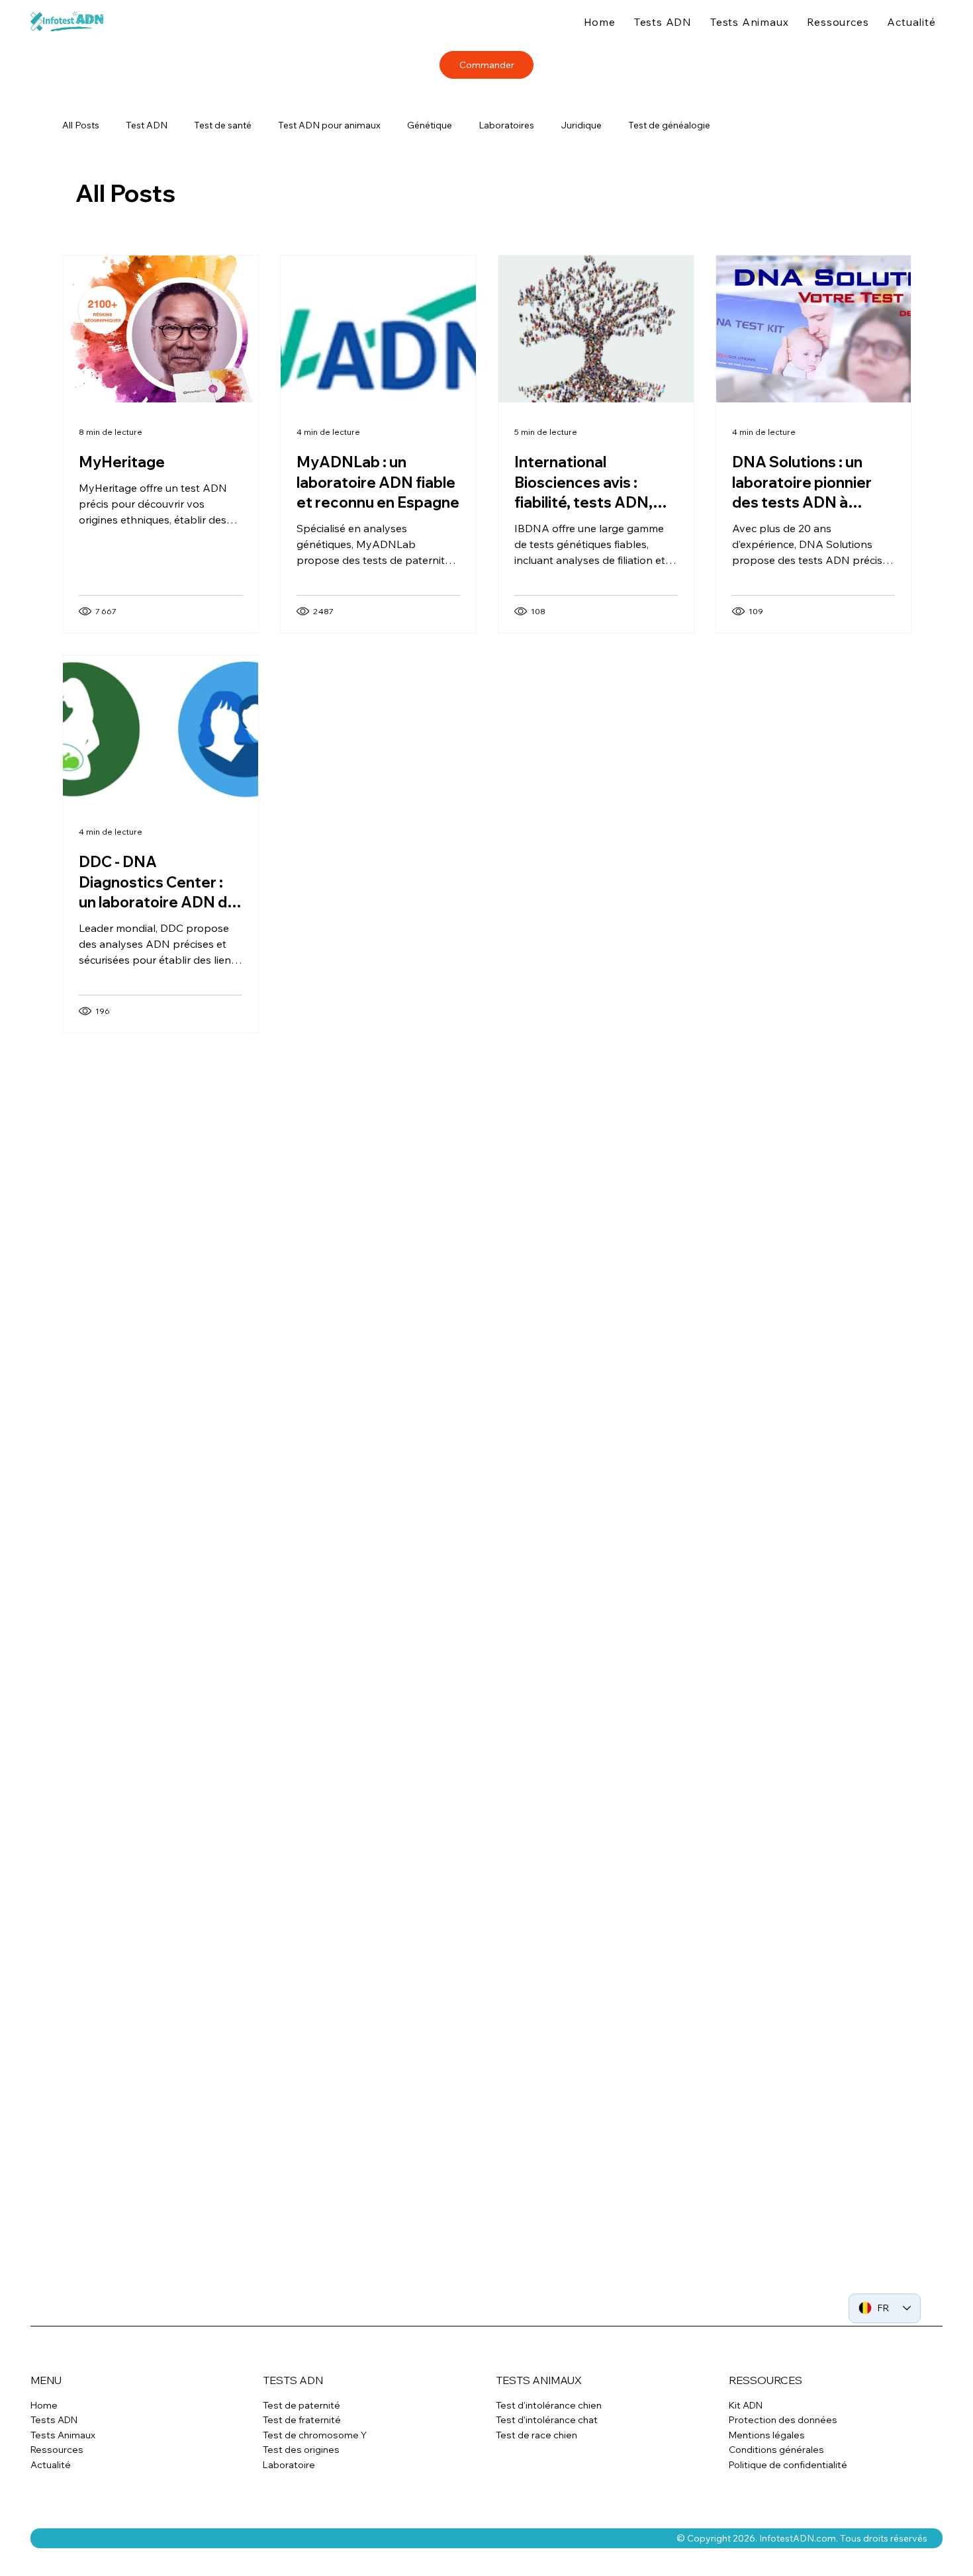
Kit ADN (746, 2436)
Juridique (581, 125)
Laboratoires (506, 125)
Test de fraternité (302, 2450)
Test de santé (223, 125)
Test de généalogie (669, 125)
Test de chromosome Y (315, 2465)
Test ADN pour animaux (329, 125)
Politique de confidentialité (788, 2495)
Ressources (57, 2480)
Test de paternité (301, 2436)
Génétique (430, 125)
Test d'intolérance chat (547, 2450)
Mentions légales (767, 2465)
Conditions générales (776, 2480)
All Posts (81, 125)
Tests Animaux (63, 2465)
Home (44, 2436)
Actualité (51, 2495)
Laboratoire (289, 2495)
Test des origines (301, 2480)
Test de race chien (536, 2465)
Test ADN (147, 125)
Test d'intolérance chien (549, 2436)
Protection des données (783, 2450)
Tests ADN (54, 2450)
